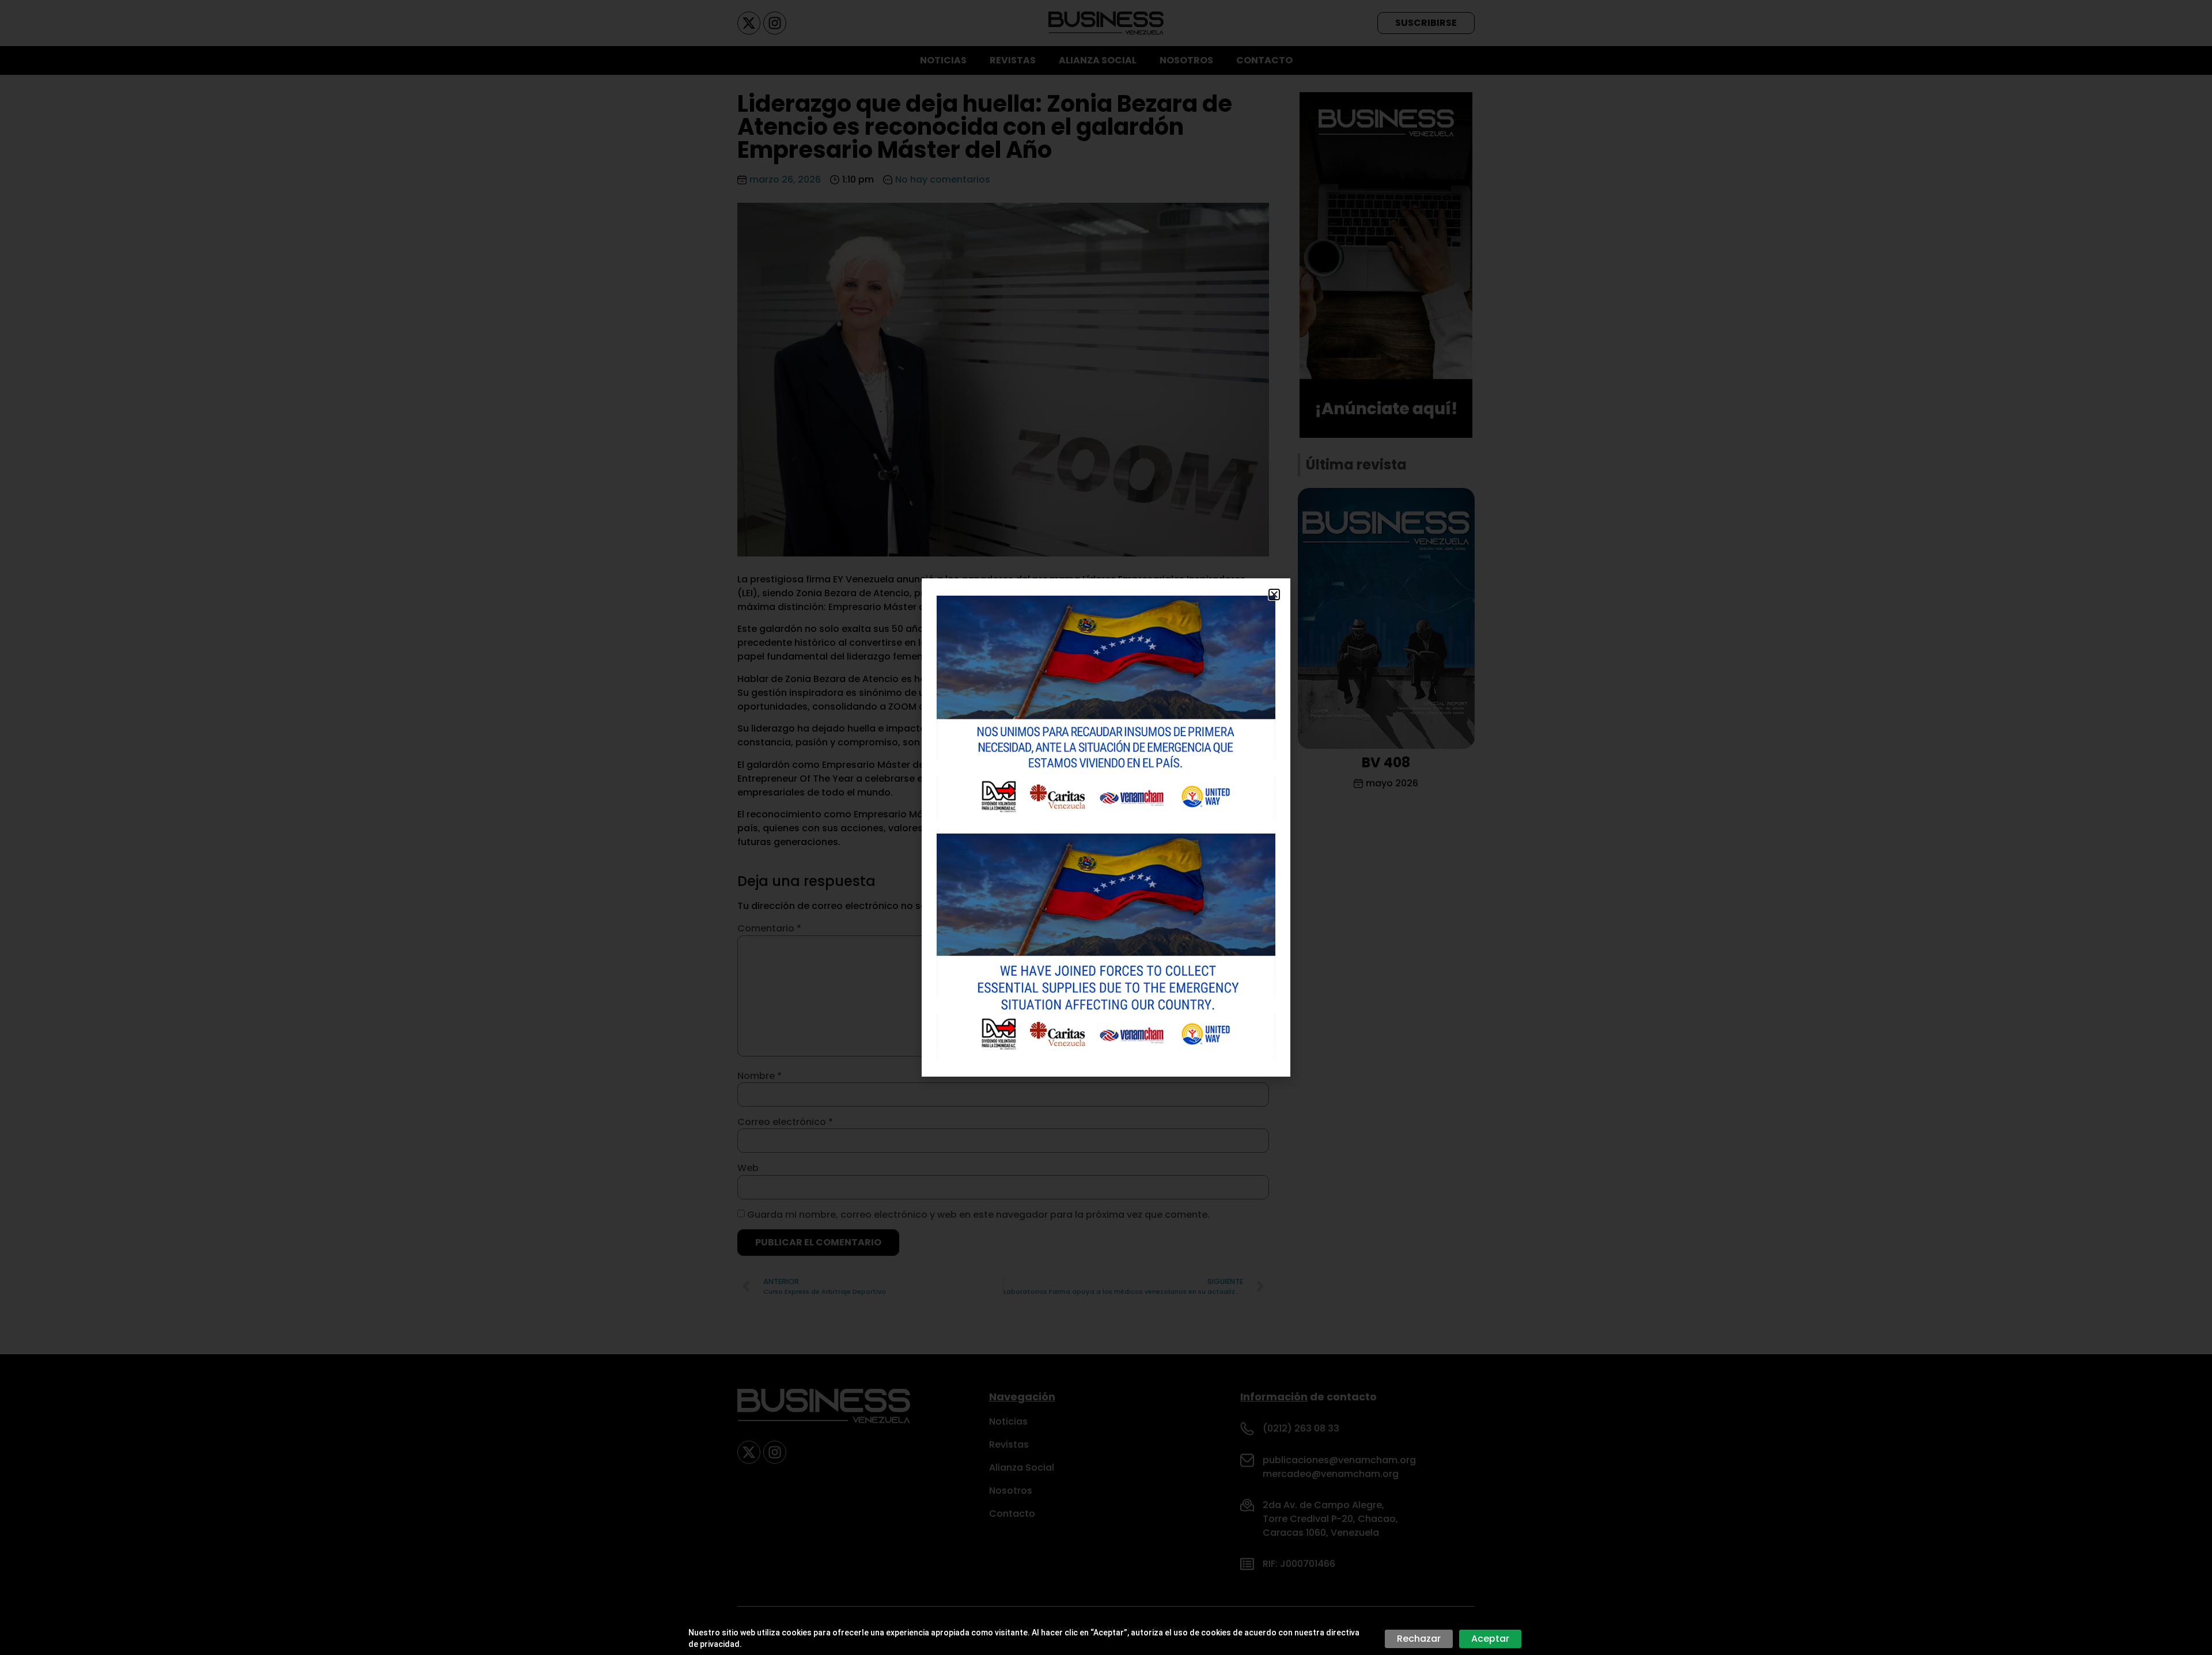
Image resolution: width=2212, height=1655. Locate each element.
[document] (1106, 827)
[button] (1274, 594)
